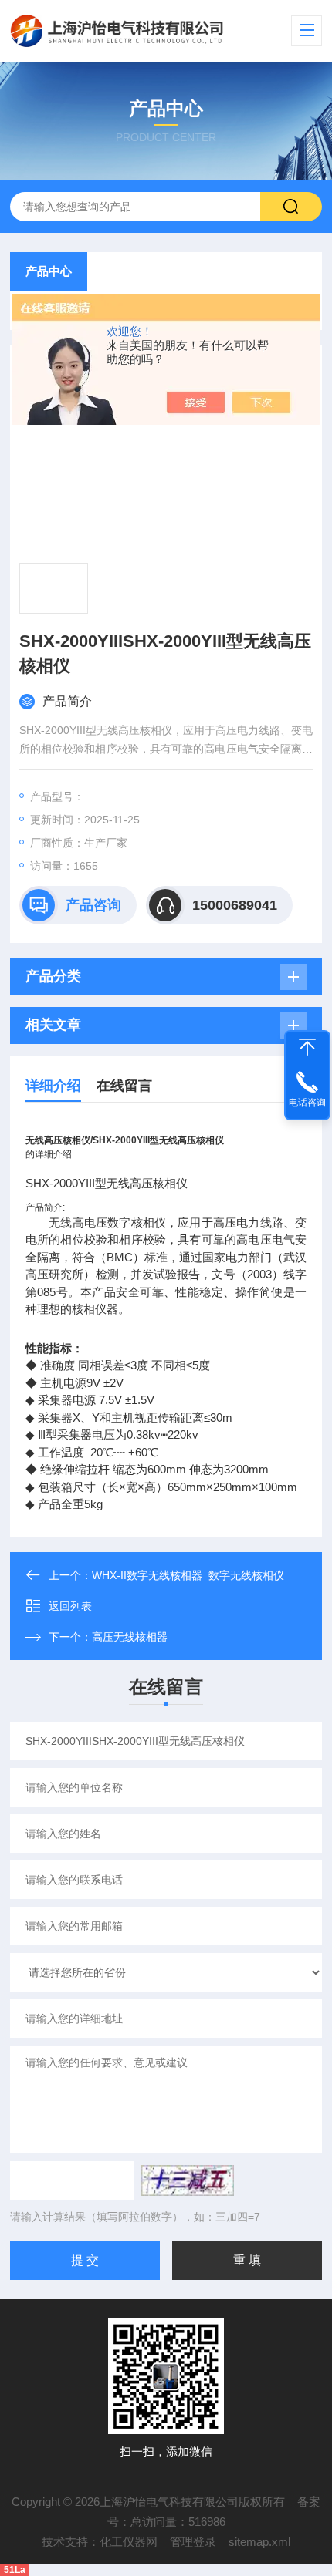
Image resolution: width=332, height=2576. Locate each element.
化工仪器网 (129, 2542)
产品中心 (49, 271)
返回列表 (70, 1606)
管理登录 (193, 2542)
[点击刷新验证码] (188, 2180)
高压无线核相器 (130, 1637)
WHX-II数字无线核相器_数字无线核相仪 (188, 1575)
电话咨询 (307, 1103)
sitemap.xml (259, 2542)
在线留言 (124, 1086)
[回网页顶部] (307, 1047)
